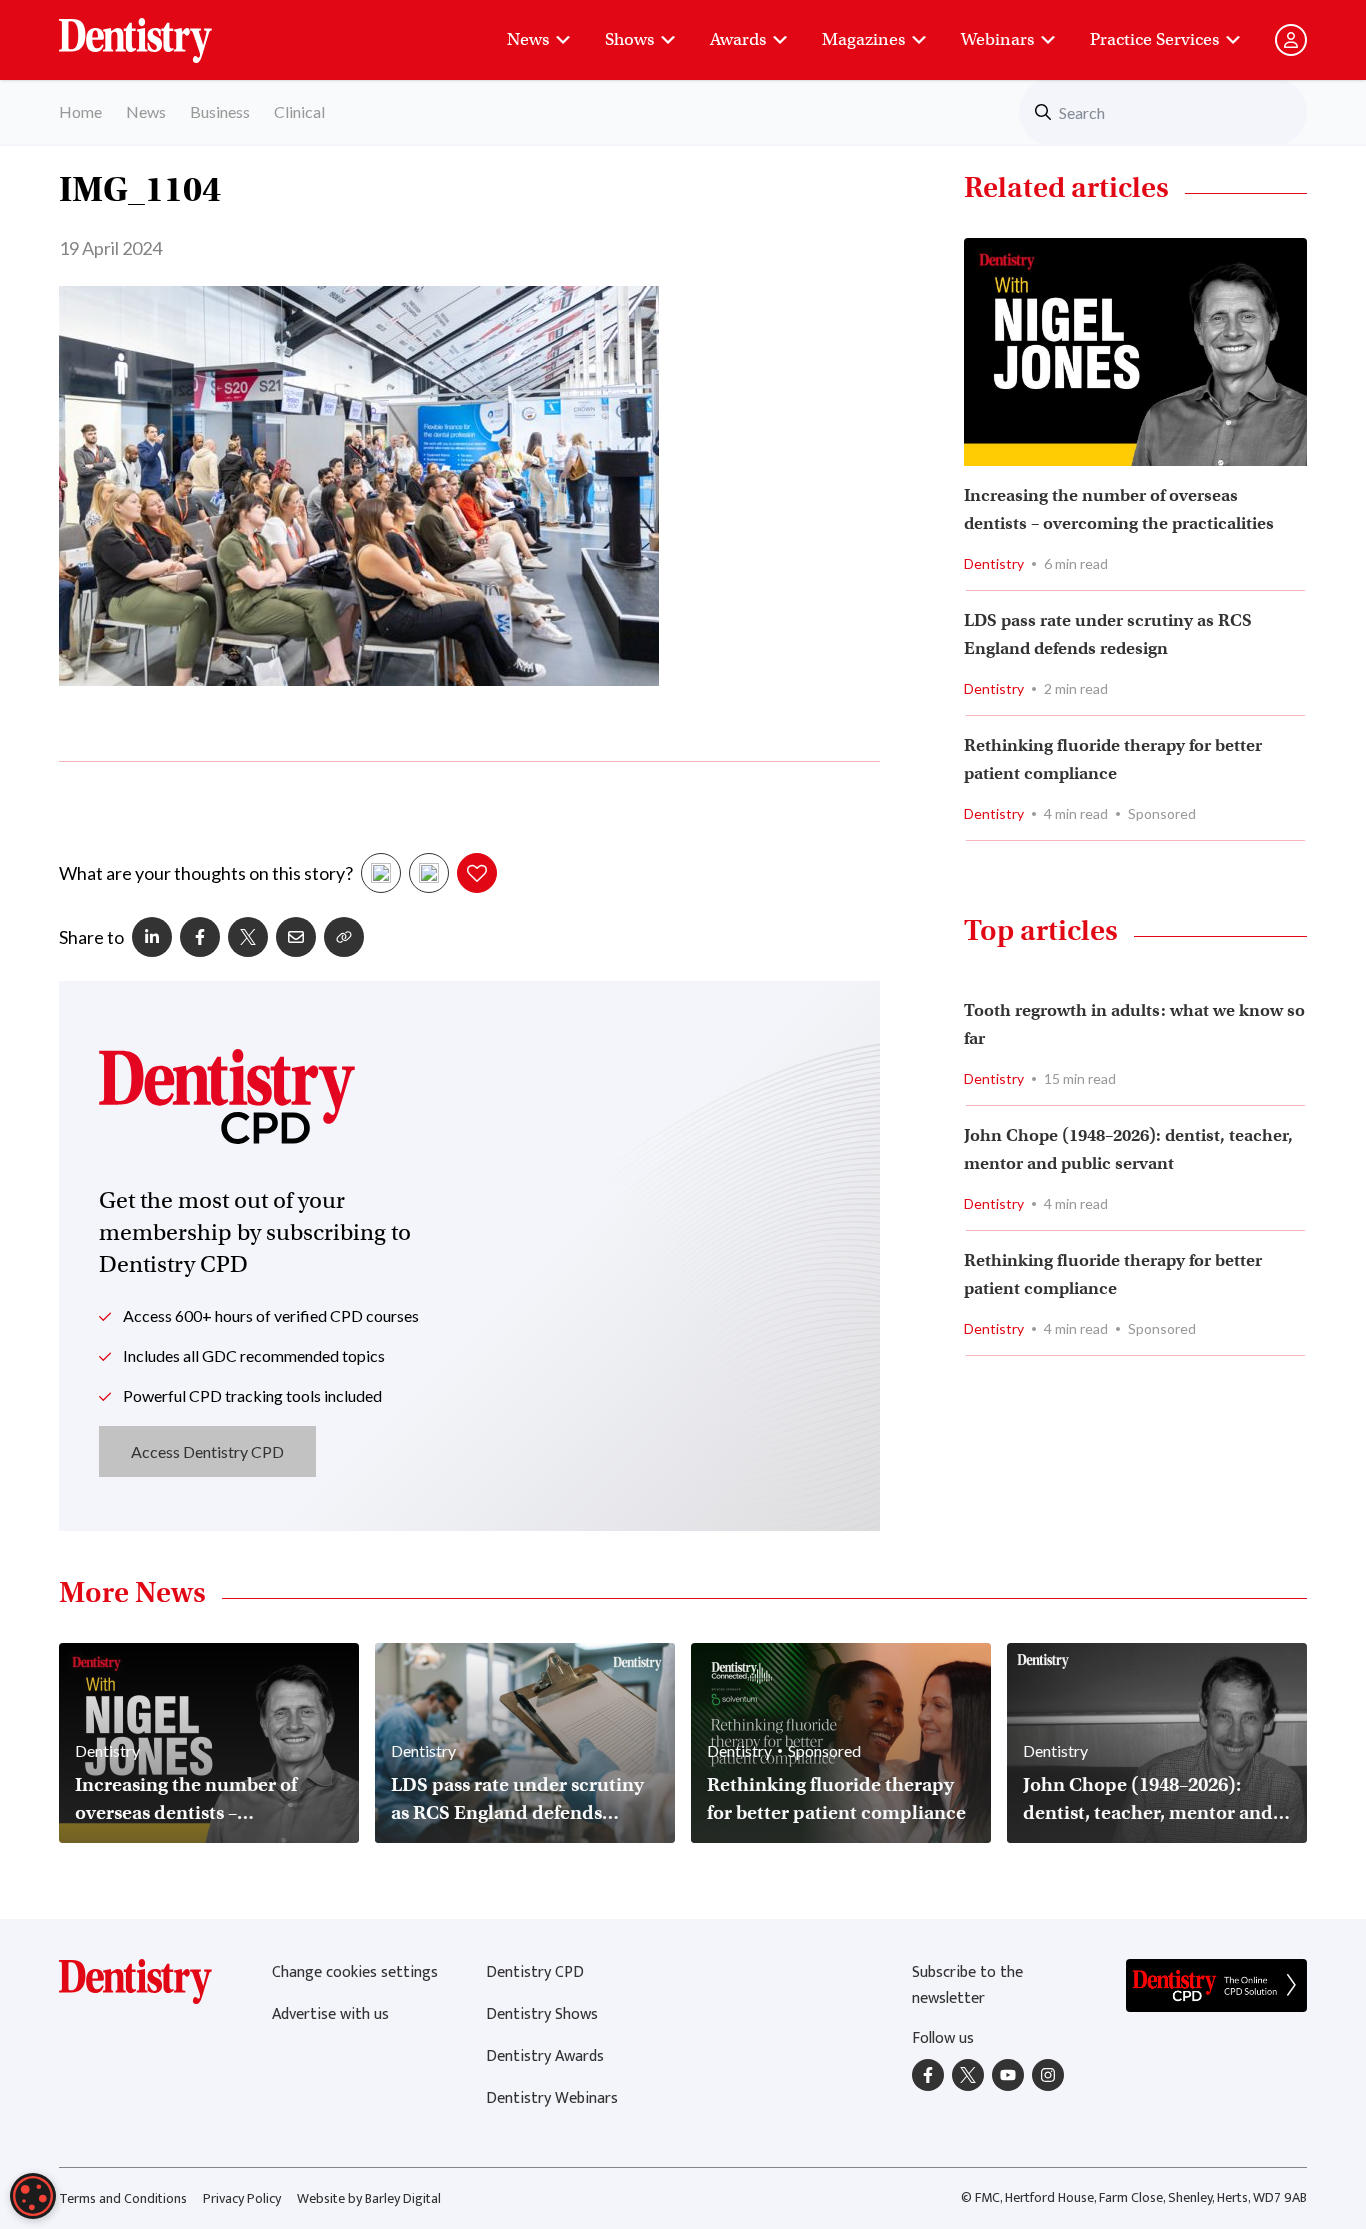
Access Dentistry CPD (207, 1451)
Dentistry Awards (545, 2056)
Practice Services (1154, 39)
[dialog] (33, 2196)
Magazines (863, 39)
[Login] (1291, 40)
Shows (629, 39)
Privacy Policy (242, 2198)
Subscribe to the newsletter (967, 1985)
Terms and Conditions (123, 2198)
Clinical (299, 111)
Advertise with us (330, 2014)
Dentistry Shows (542, 2014)
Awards (738, 39)
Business (220, 111)
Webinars (997, 39)
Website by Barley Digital (369, 2198)
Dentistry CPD (535, 1972)
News (528, 39)
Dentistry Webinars (552, 2098)
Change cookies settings (355, 1972)
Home (80, 111)
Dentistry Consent (159, 30)
